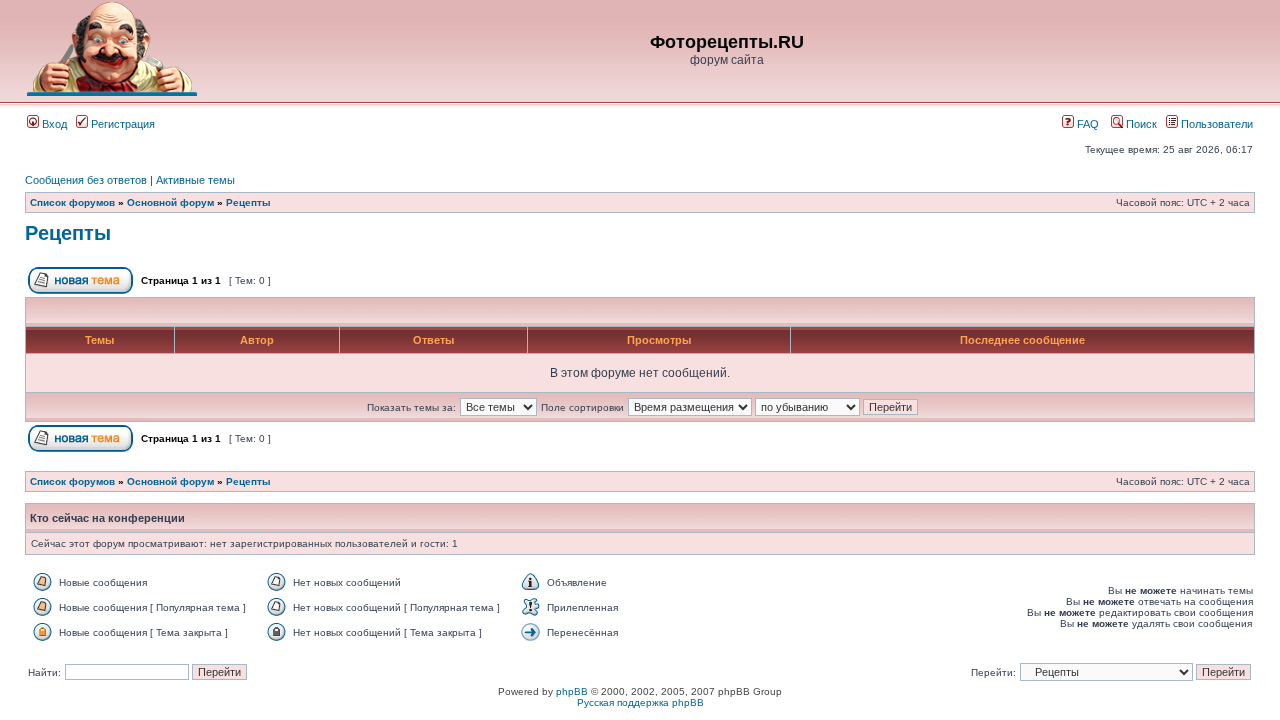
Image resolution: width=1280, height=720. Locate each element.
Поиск (1140, 124)
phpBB (572, 691)
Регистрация (121, 124)
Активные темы (195, 180)
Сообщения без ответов (86, 180)
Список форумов (72, 202)
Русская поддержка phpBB (640, 702)
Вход (53, 124)
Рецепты (248, 202)
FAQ (1086, 124)
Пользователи (1215, 124)
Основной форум (170, 202)
